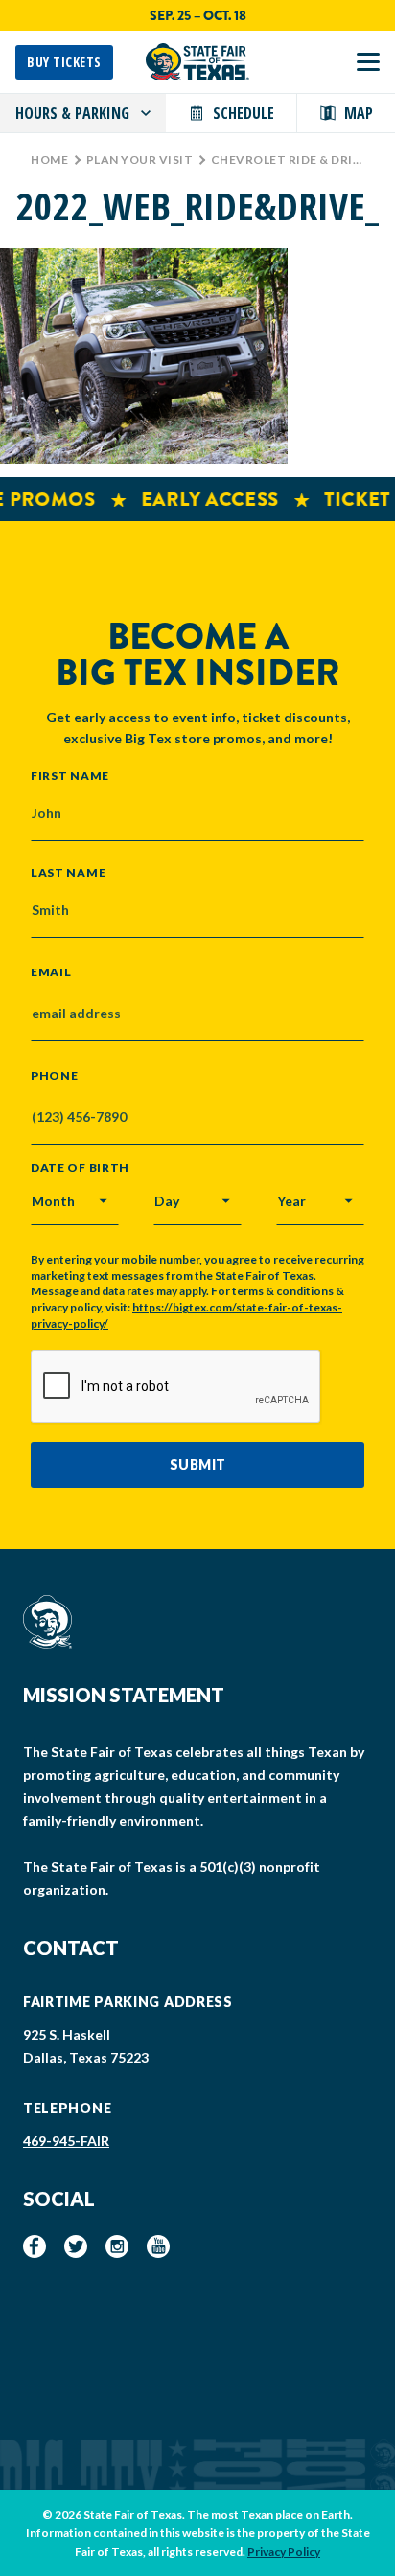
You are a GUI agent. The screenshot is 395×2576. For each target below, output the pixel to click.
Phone (55, 1076)
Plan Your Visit (140, 160)
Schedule (244, 113)
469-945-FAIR (66, 2141)
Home (49, 160)
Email (51, 972)
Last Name (68, 872)
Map (359, 113)
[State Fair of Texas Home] (197, 62)
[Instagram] (117, 2246)
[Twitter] (76, 2246)
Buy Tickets (64, 62)
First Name (70, 775)
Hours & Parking (72, 113)
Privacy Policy (284, 2552)
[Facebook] (35, 2246)
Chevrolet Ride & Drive (290, 160)
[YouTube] (158, 2246)
